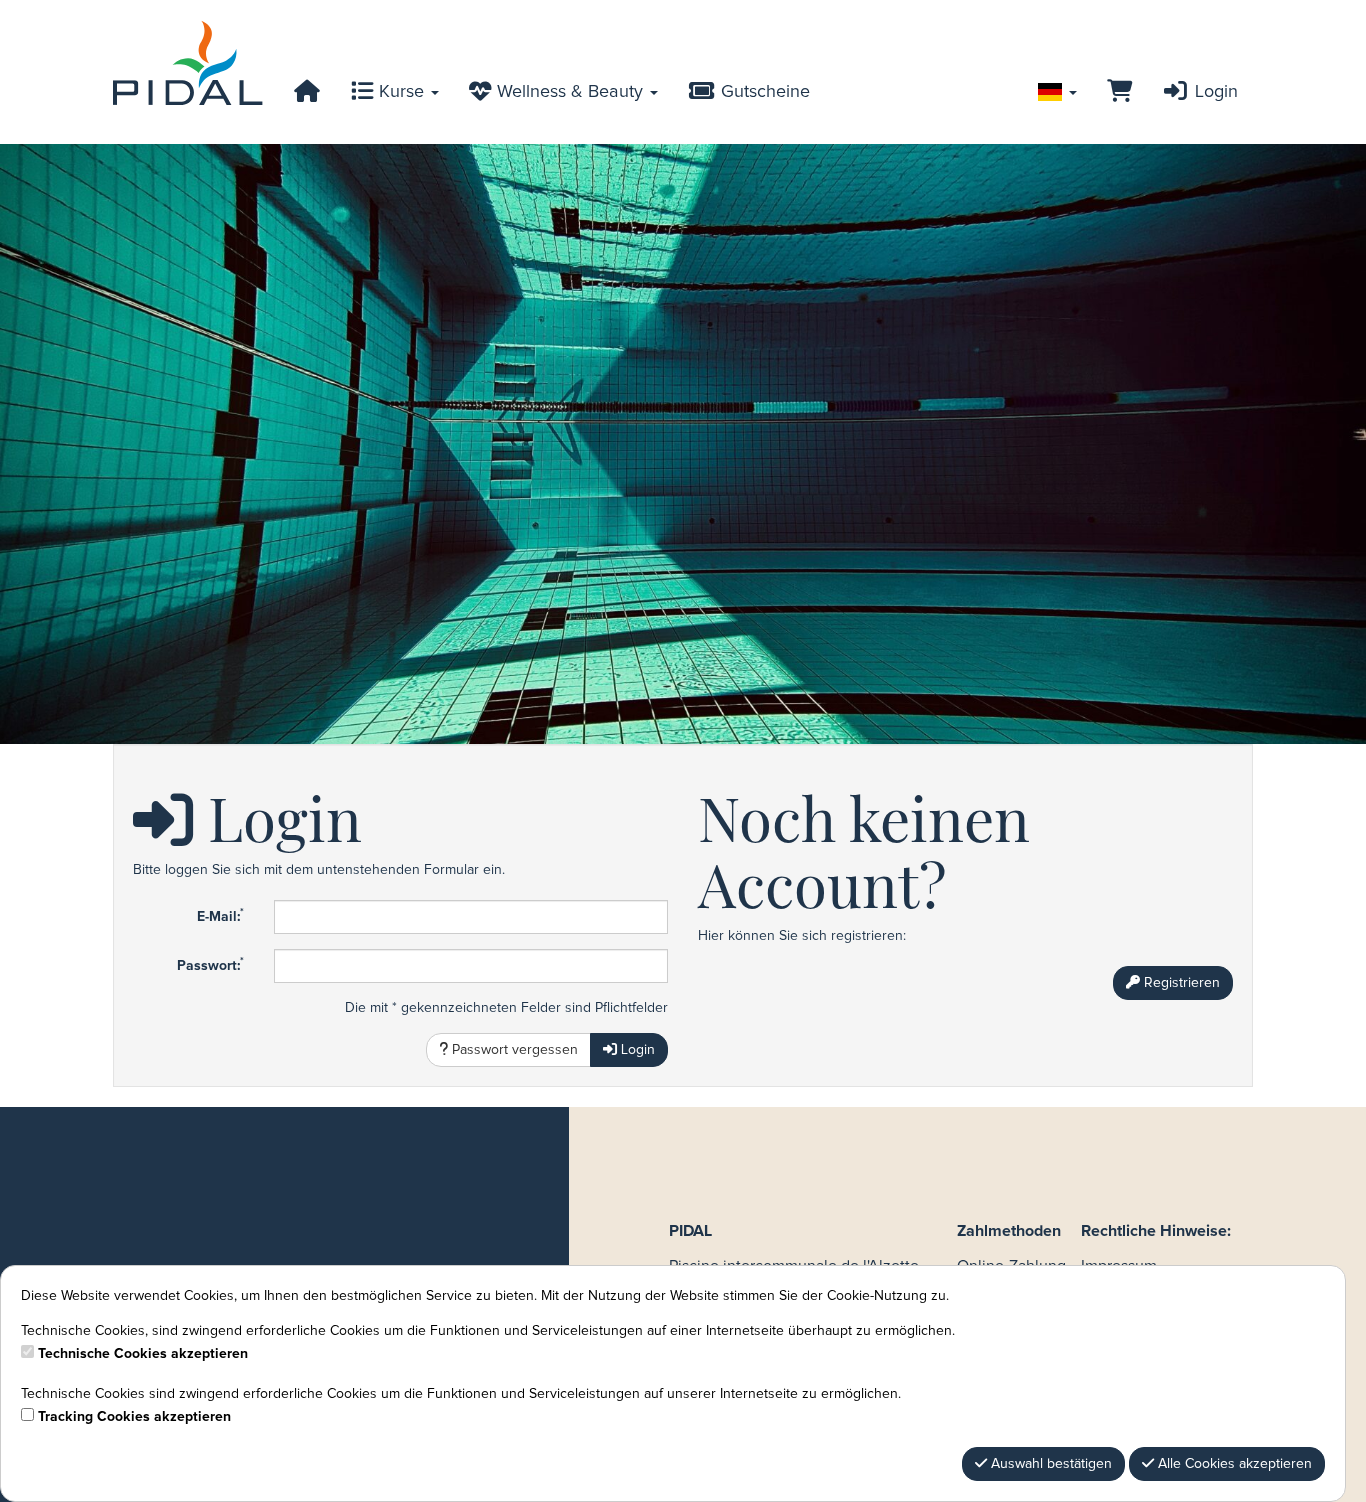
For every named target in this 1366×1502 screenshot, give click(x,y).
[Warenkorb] (1119, 92)
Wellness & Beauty (570, 92)
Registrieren (1180, 983)
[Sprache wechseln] (1057, 92)
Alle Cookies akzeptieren (1233, 1464)
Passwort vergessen (513, 1050)
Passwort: (210, 965)
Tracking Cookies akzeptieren (134, 1417)
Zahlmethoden (1009, 1231)
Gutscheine (763, 92)
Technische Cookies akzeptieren (143, 1354)
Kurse (401, 92)
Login (1214, 92)
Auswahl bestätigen (1049, 1464)
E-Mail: (220, 916)
